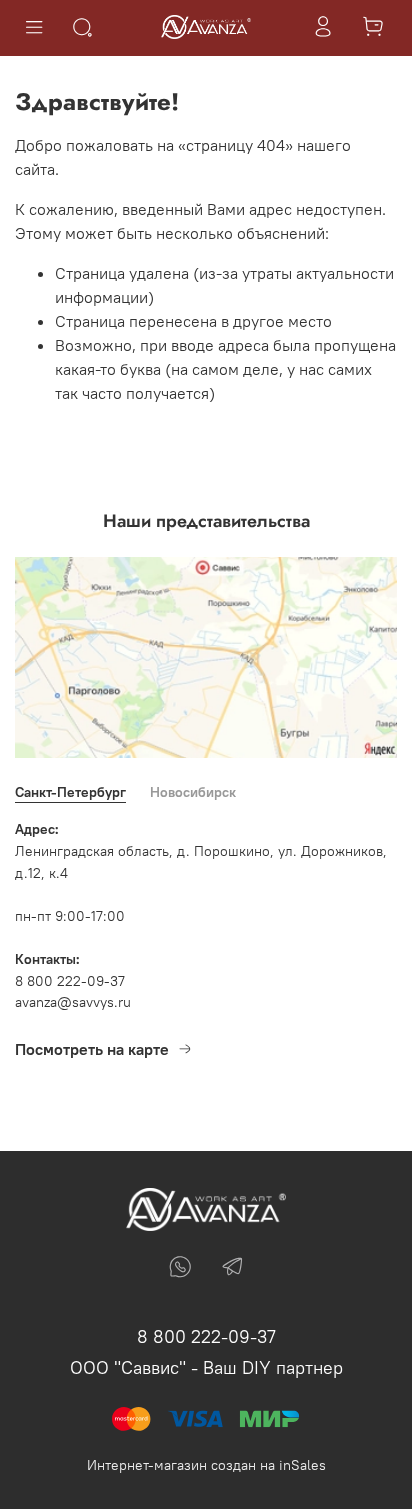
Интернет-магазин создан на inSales (206, 1465)
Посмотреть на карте (92, 1049)
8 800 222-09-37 (206, 1336)
